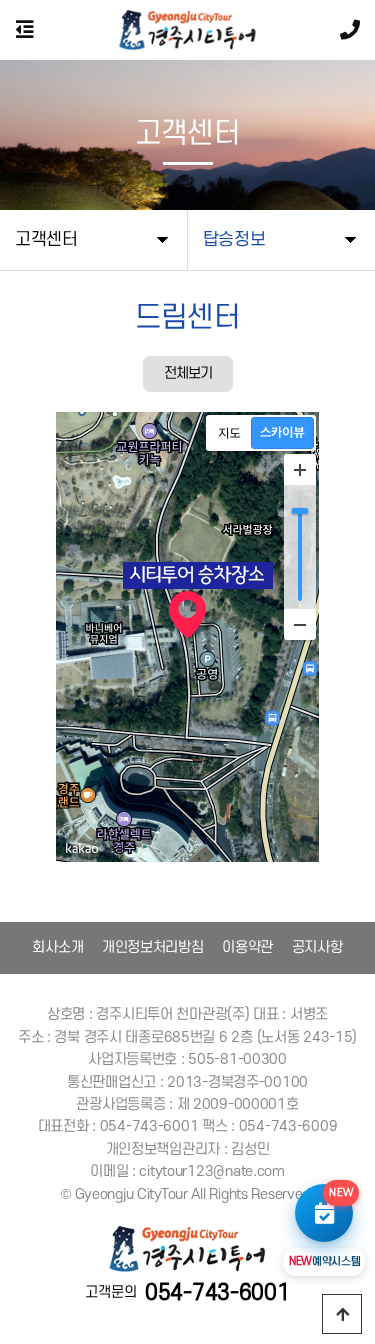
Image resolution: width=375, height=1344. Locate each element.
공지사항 (317, 947)
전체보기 (188, 373)
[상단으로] (342, 1314)
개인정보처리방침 (153, 947)
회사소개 (57, 947)
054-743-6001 (217, 1293)
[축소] (300, 624)
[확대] (300, 470)
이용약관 (247, 947)
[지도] (229, 433)
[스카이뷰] (282, 433)
